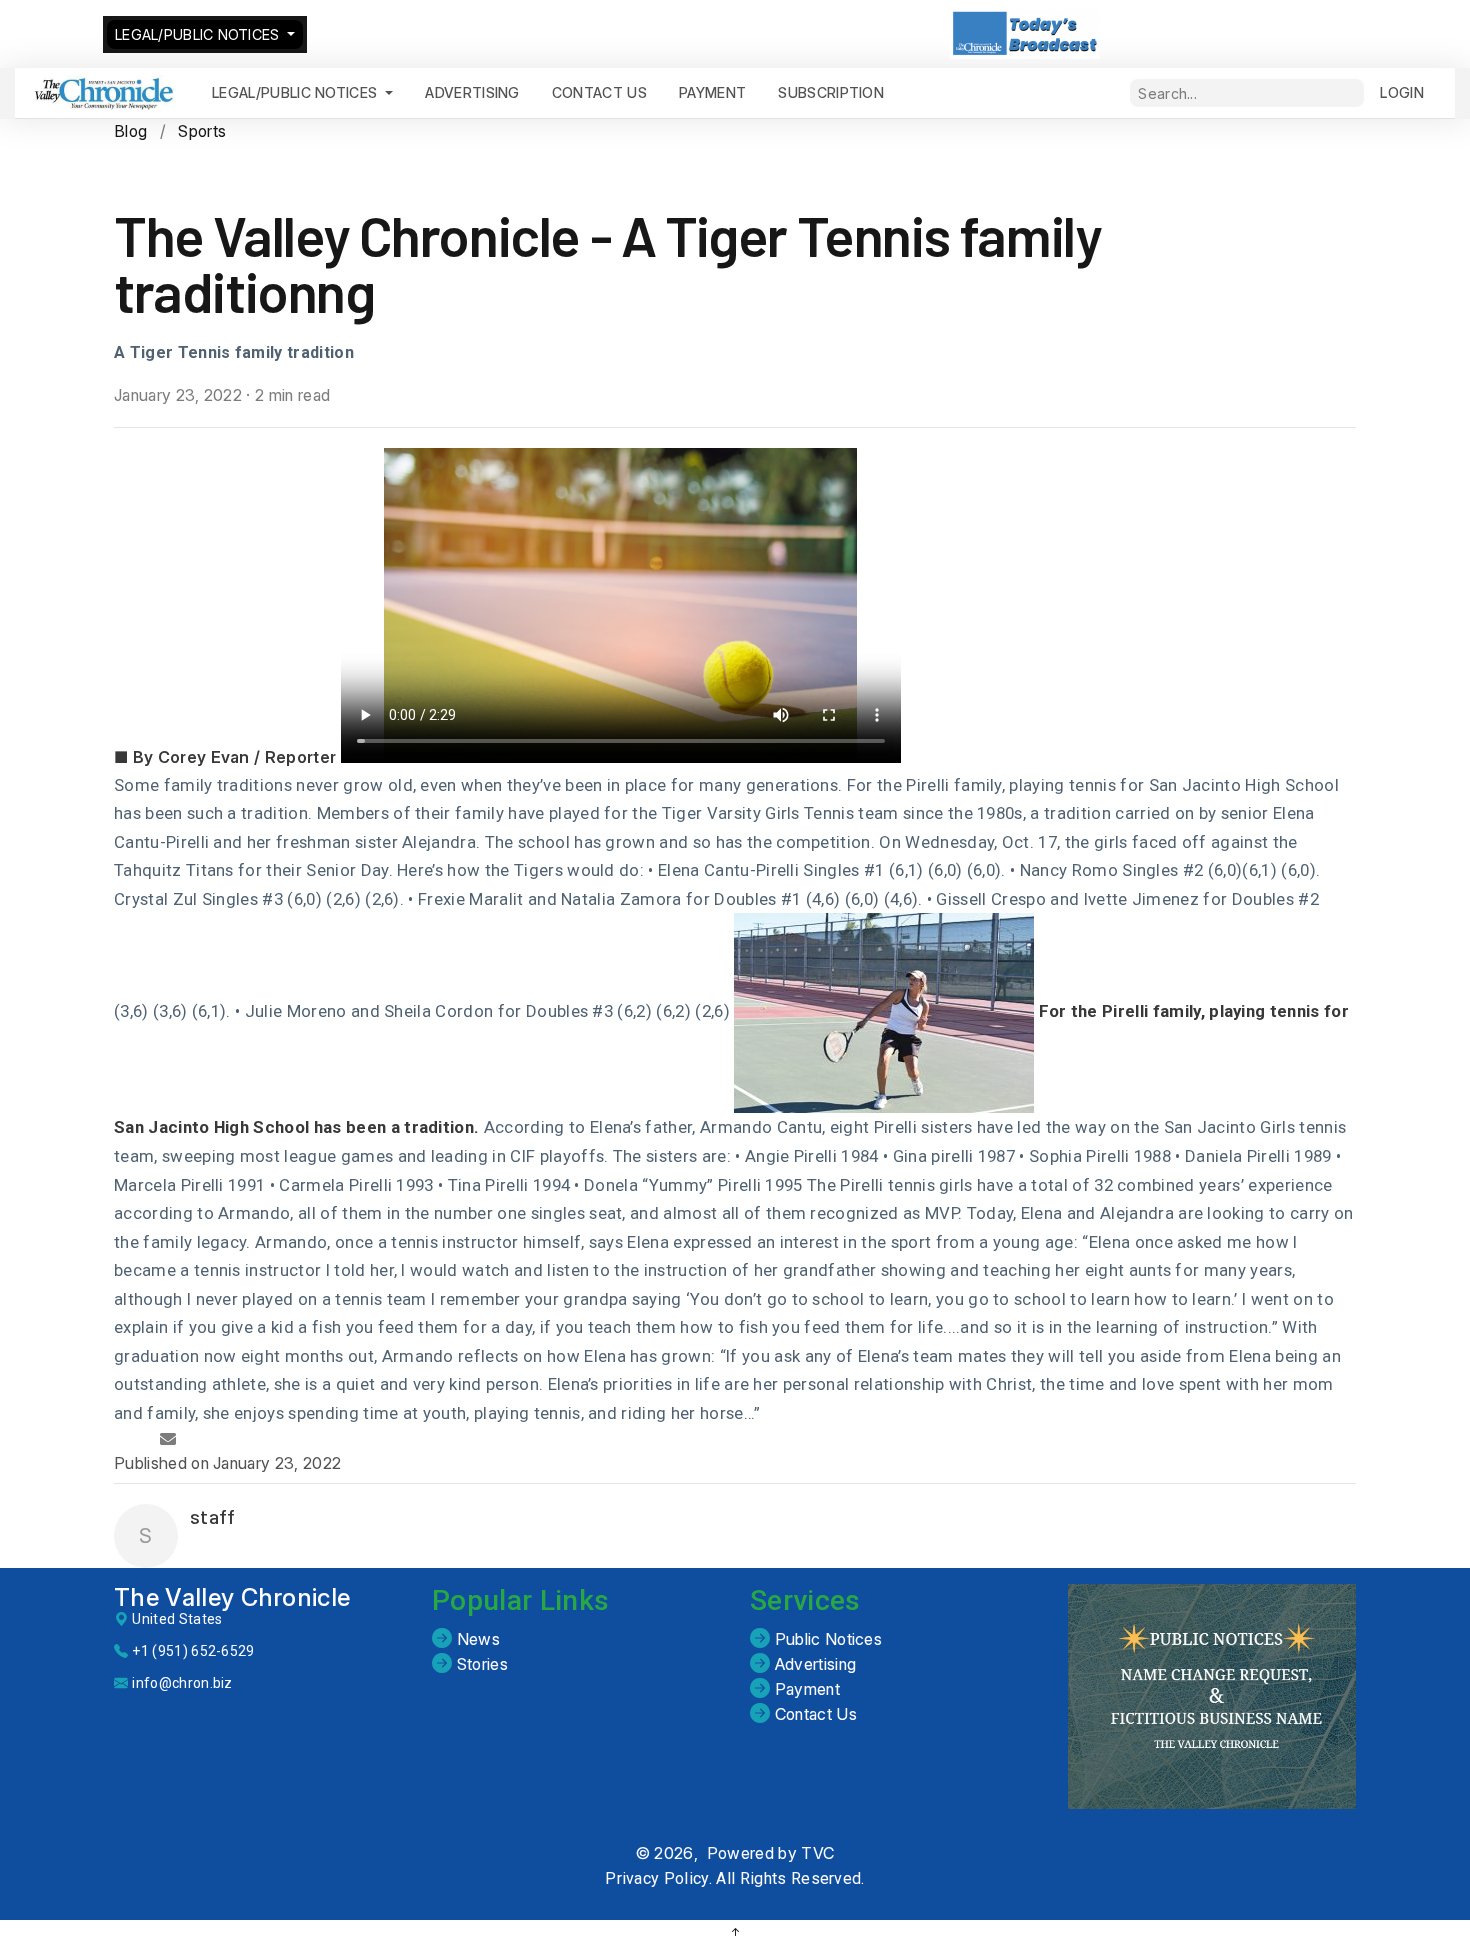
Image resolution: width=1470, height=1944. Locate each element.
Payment (805, 1689)
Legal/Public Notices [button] (297, 92)
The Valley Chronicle (232, 1597)
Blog (130, 131)
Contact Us (813, 1714)
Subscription (831, 92)
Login (1402, 92)
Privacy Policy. (658, 1878)
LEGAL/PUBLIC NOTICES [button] (199, 34)
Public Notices (826, 1639)
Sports (202, 131)
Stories (480, 1664)
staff (213, 1516)
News (476, 1639)
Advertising (472, 92)
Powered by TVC (770, 1853)
